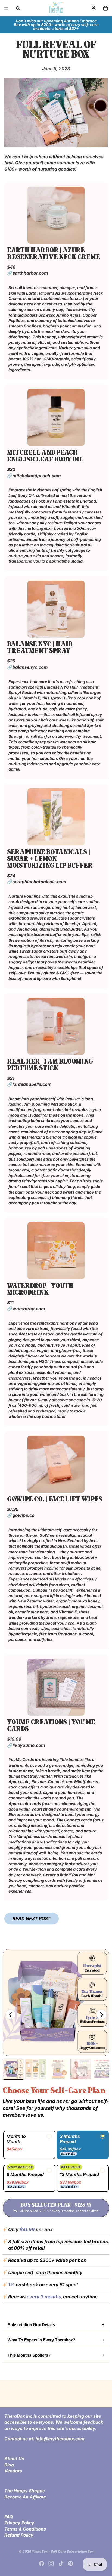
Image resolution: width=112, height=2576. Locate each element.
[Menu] (6, 8)
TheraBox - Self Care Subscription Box (63, 2551)
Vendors (13, 2471)
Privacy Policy (19, 2523)
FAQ (9, 2517)
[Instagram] (51, 2563)
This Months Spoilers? (29, 2355)
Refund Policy (19, 2535)
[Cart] (105, 8)
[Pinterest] (70, 2563)
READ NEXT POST (32, 1918)
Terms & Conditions (25, 2529)
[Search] (18, 8)
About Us (14, 2459)
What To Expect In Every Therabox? (41, 2340)
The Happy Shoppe (25, 2491)
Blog (9, 2465)
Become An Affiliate (25, 2497)
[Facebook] (42, 2563)
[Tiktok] (61, 2563)
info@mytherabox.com (60, 2439)
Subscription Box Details (31, 2325)
